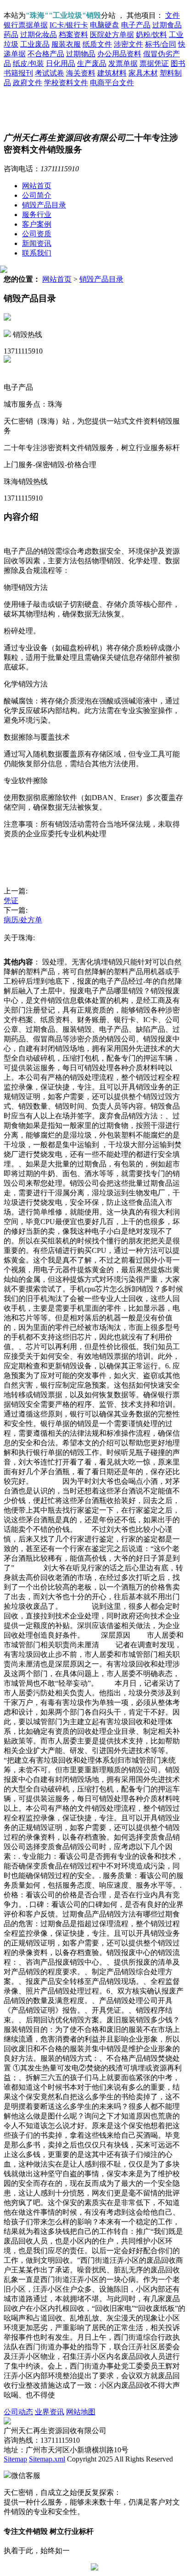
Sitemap (15, 2459)
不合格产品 (46, 54)
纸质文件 (97, 44)
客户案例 (37, 224)
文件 (172, 15)
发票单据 (123, 63)
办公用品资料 (119, 54)
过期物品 (81, 54)
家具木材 (143, 73)
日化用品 (61, 63)
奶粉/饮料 (151, 35)
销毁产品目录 (44, 205)
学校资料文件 (66, 83)
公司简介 (37, 195)
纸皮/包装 (28, 63)
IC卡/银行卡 (69, 25)
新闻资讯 (37, 243)
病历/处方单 (23, 920)
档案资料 (73, 35)
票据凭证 (154, 63)
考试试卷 (50, 73)
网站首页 (37, 186)
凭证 (11, 901)
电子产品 (136, 25)
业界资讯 (50, 2412)
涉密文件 (128, 44)
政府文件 (28, 83)
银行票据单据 (26, 25)
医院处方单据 (112, 35)
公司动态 (18, 2412)
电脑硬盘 (105, 25)
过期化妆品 (39, 35)
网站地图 (81, 2412)
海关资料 (81, 73)
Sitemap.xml (47, 2459)
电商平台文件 (112, 83)
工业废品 (35, 44)
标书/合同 (161, 44)
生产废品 (92, 63)
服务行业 (37, 215)
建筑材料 (112, 73)
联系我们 (37, 253)
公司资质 (37, 234)
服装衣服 (66, 44)
